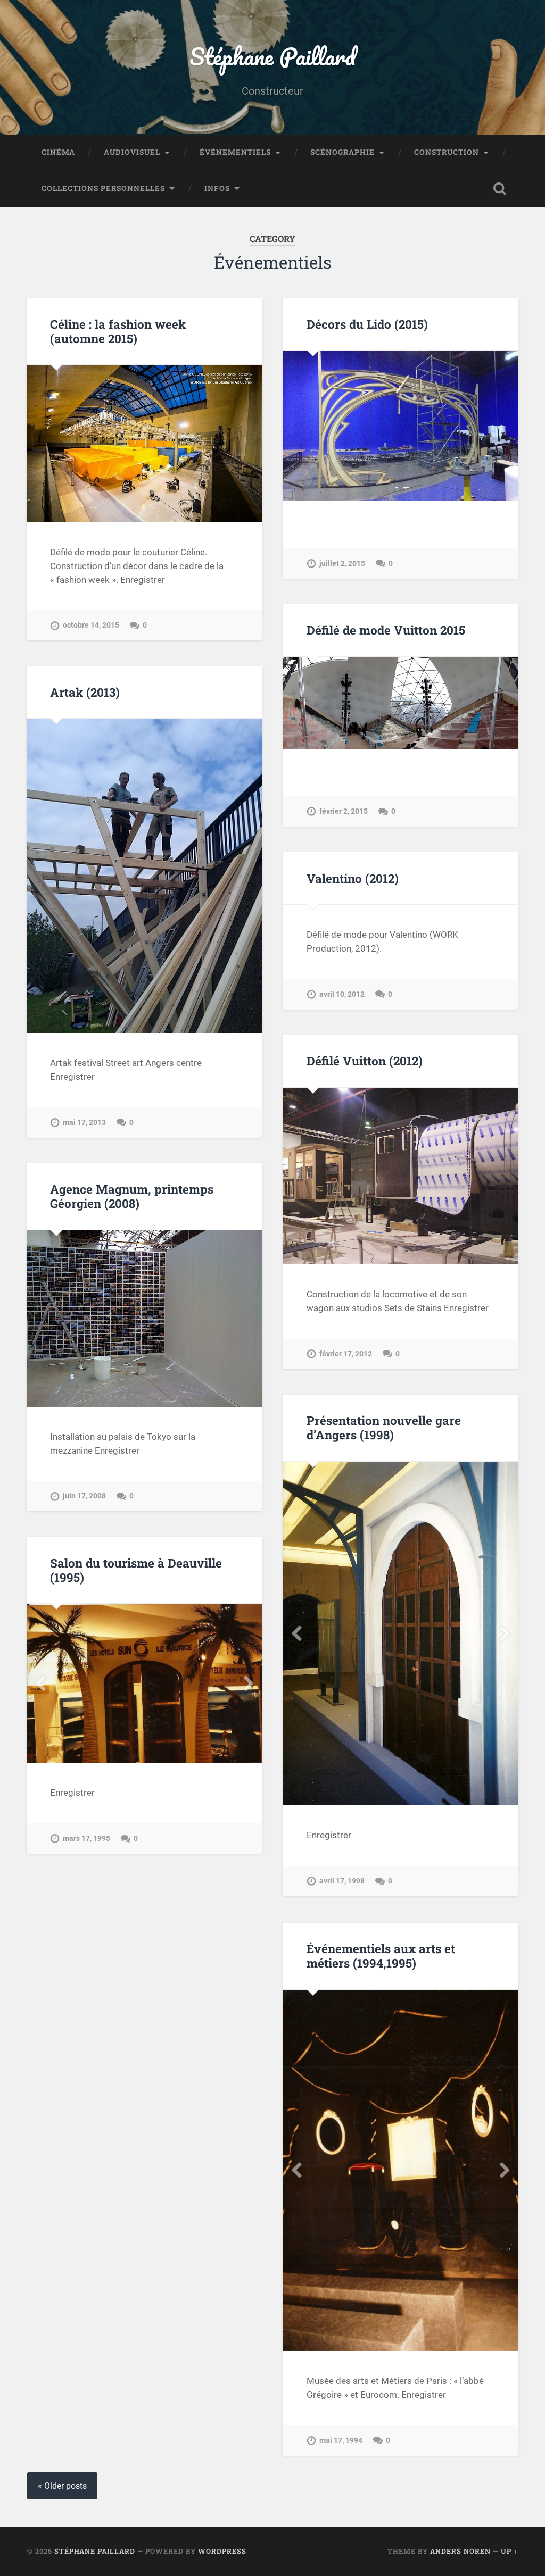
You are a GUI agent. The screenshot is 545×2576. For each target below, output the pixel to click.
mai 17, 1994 (341, 2441)
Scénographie (342, 152)
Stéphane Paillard (272, 56)
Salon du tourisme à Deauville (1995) (136, 1570)
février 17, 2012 (346, 1354)
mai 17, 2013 (84, 1123)
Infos (217, 188)
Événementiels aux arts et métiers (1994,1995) (381, 1956)
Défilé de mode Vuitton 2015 (386, 630)
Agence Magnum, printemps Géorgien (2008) (132, 1196)
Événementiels (235, 152)
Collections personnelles (103, 188)
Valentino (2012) (353, 878)
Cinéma (58, 152)
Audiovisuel (132, 152)
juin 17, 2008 (84, 1496)
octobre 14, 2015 (91, 625)
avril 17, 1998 (342, 1881)
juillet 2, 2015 (342, 564)
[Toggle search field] (500, 189)
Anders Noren (460, 2551)
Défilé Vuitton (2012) (365, 1061)
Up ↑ (509, 2551)
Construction (447, 152)
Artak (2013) (85, 692)
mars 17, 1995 (86, 1839)
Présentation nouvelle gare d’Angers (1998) (384, 1427)
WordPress (222, 2551)
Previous (296, 1633)
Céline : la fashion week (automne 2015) (118, 331)
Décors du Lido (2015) (367, 324)
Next (505, 1633)
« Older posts (62, 2486)
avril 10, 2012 (342, 994)
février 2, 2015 (344, 811)
